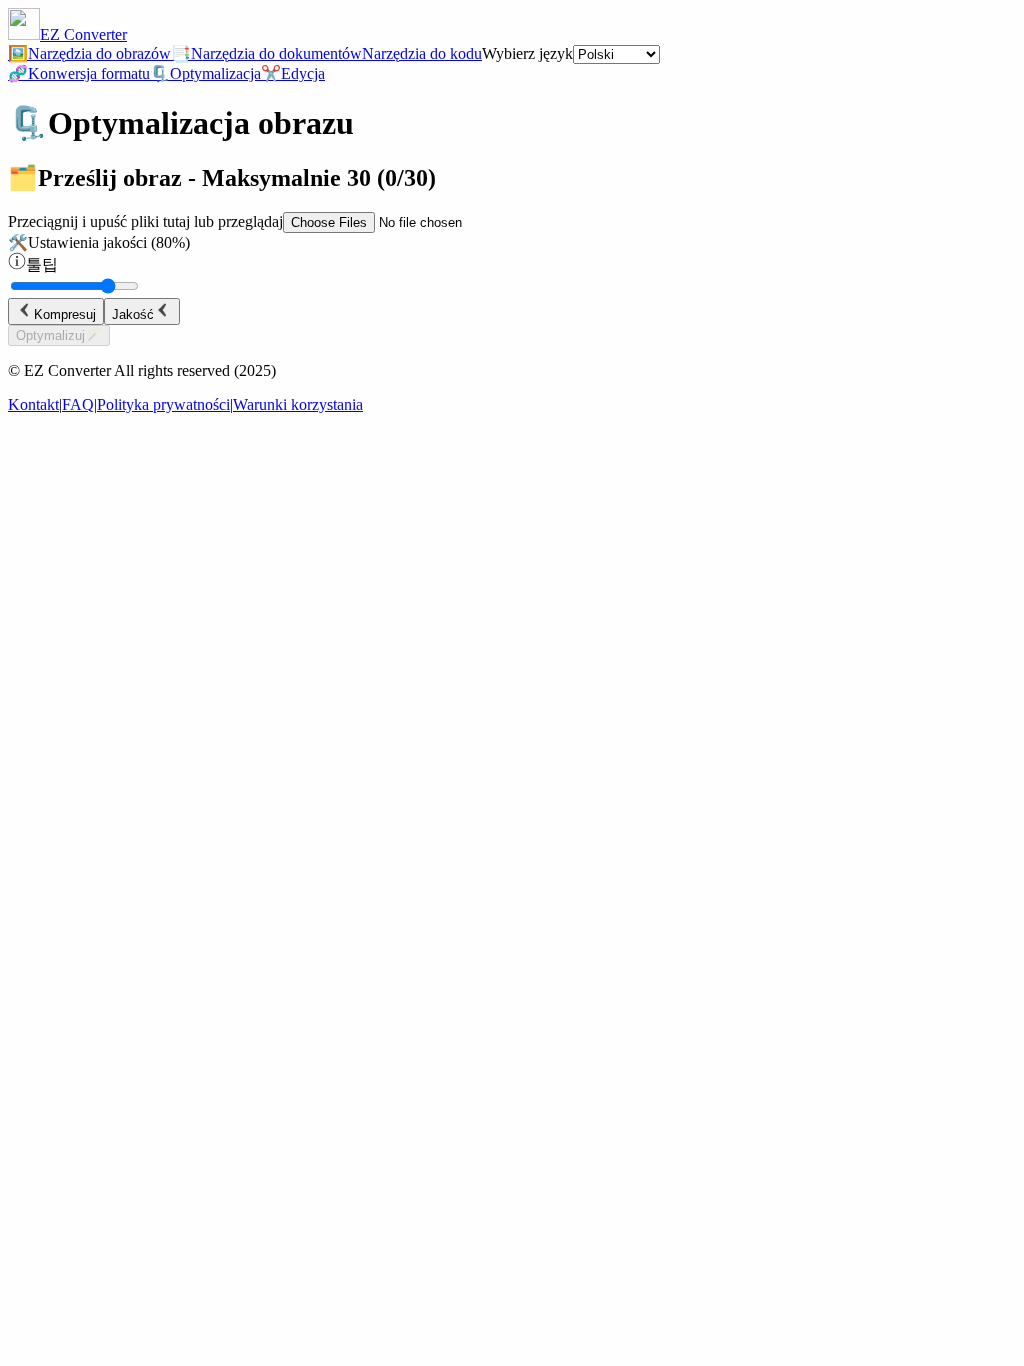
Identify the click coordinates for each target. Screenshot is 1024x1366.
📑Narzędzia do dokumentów (266, 53)
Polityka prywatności (163, 404)
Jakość (133, 314)
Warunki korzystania (298, 404)
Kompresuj (65, 314)
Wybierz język (527, 53)
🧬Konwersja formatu (79, 73)
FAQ (78, 404)
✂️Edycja (293, 73)
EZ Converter (83, 34)
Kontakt (33, 404)
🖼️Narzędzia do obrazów (89, 53)
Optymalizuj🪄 (59, 335)
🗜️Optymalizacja (205, 73)
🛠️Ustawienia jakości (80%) (99, 242)
